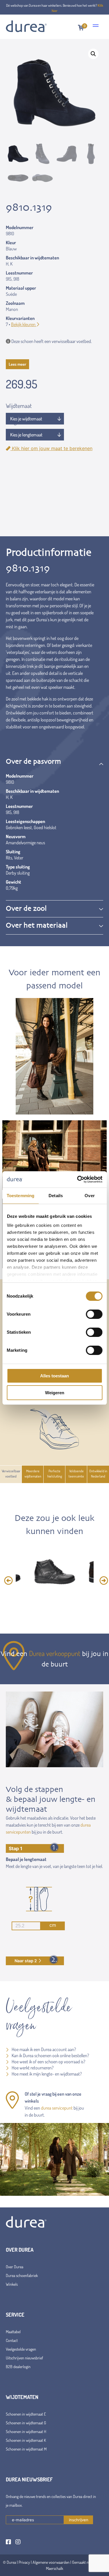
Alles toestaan (54, 1376)
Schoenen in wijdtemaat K (26, 2440)
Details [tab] (56, 1196)
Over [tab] (90, 1196)
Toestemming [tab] (20, 1196)
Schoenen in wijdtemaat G (26, 2423)
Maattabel (13, 2332)
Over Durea (15, 2267)
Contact (12, 2340)
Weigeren (55, 1393)
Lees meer (17, 364)
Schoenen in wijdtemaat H (26, 2431)
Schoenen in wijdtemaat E (26, 2414)
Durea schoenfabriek (22, 2275)
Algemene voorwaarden (51, 2562)
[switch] (94, 1314)
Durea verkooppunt (55, 1653)
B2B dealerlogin (18, 2367)
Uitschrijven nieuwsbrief (24, 2358)
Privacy (24, 2562)
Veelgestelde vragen (21, 2349)
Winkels (12, 2284)
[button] (93, 54)
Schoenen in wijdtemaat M (26, 2449)
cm (53, 1925)
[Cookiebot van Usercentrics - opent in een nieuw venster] (78, 1179)
